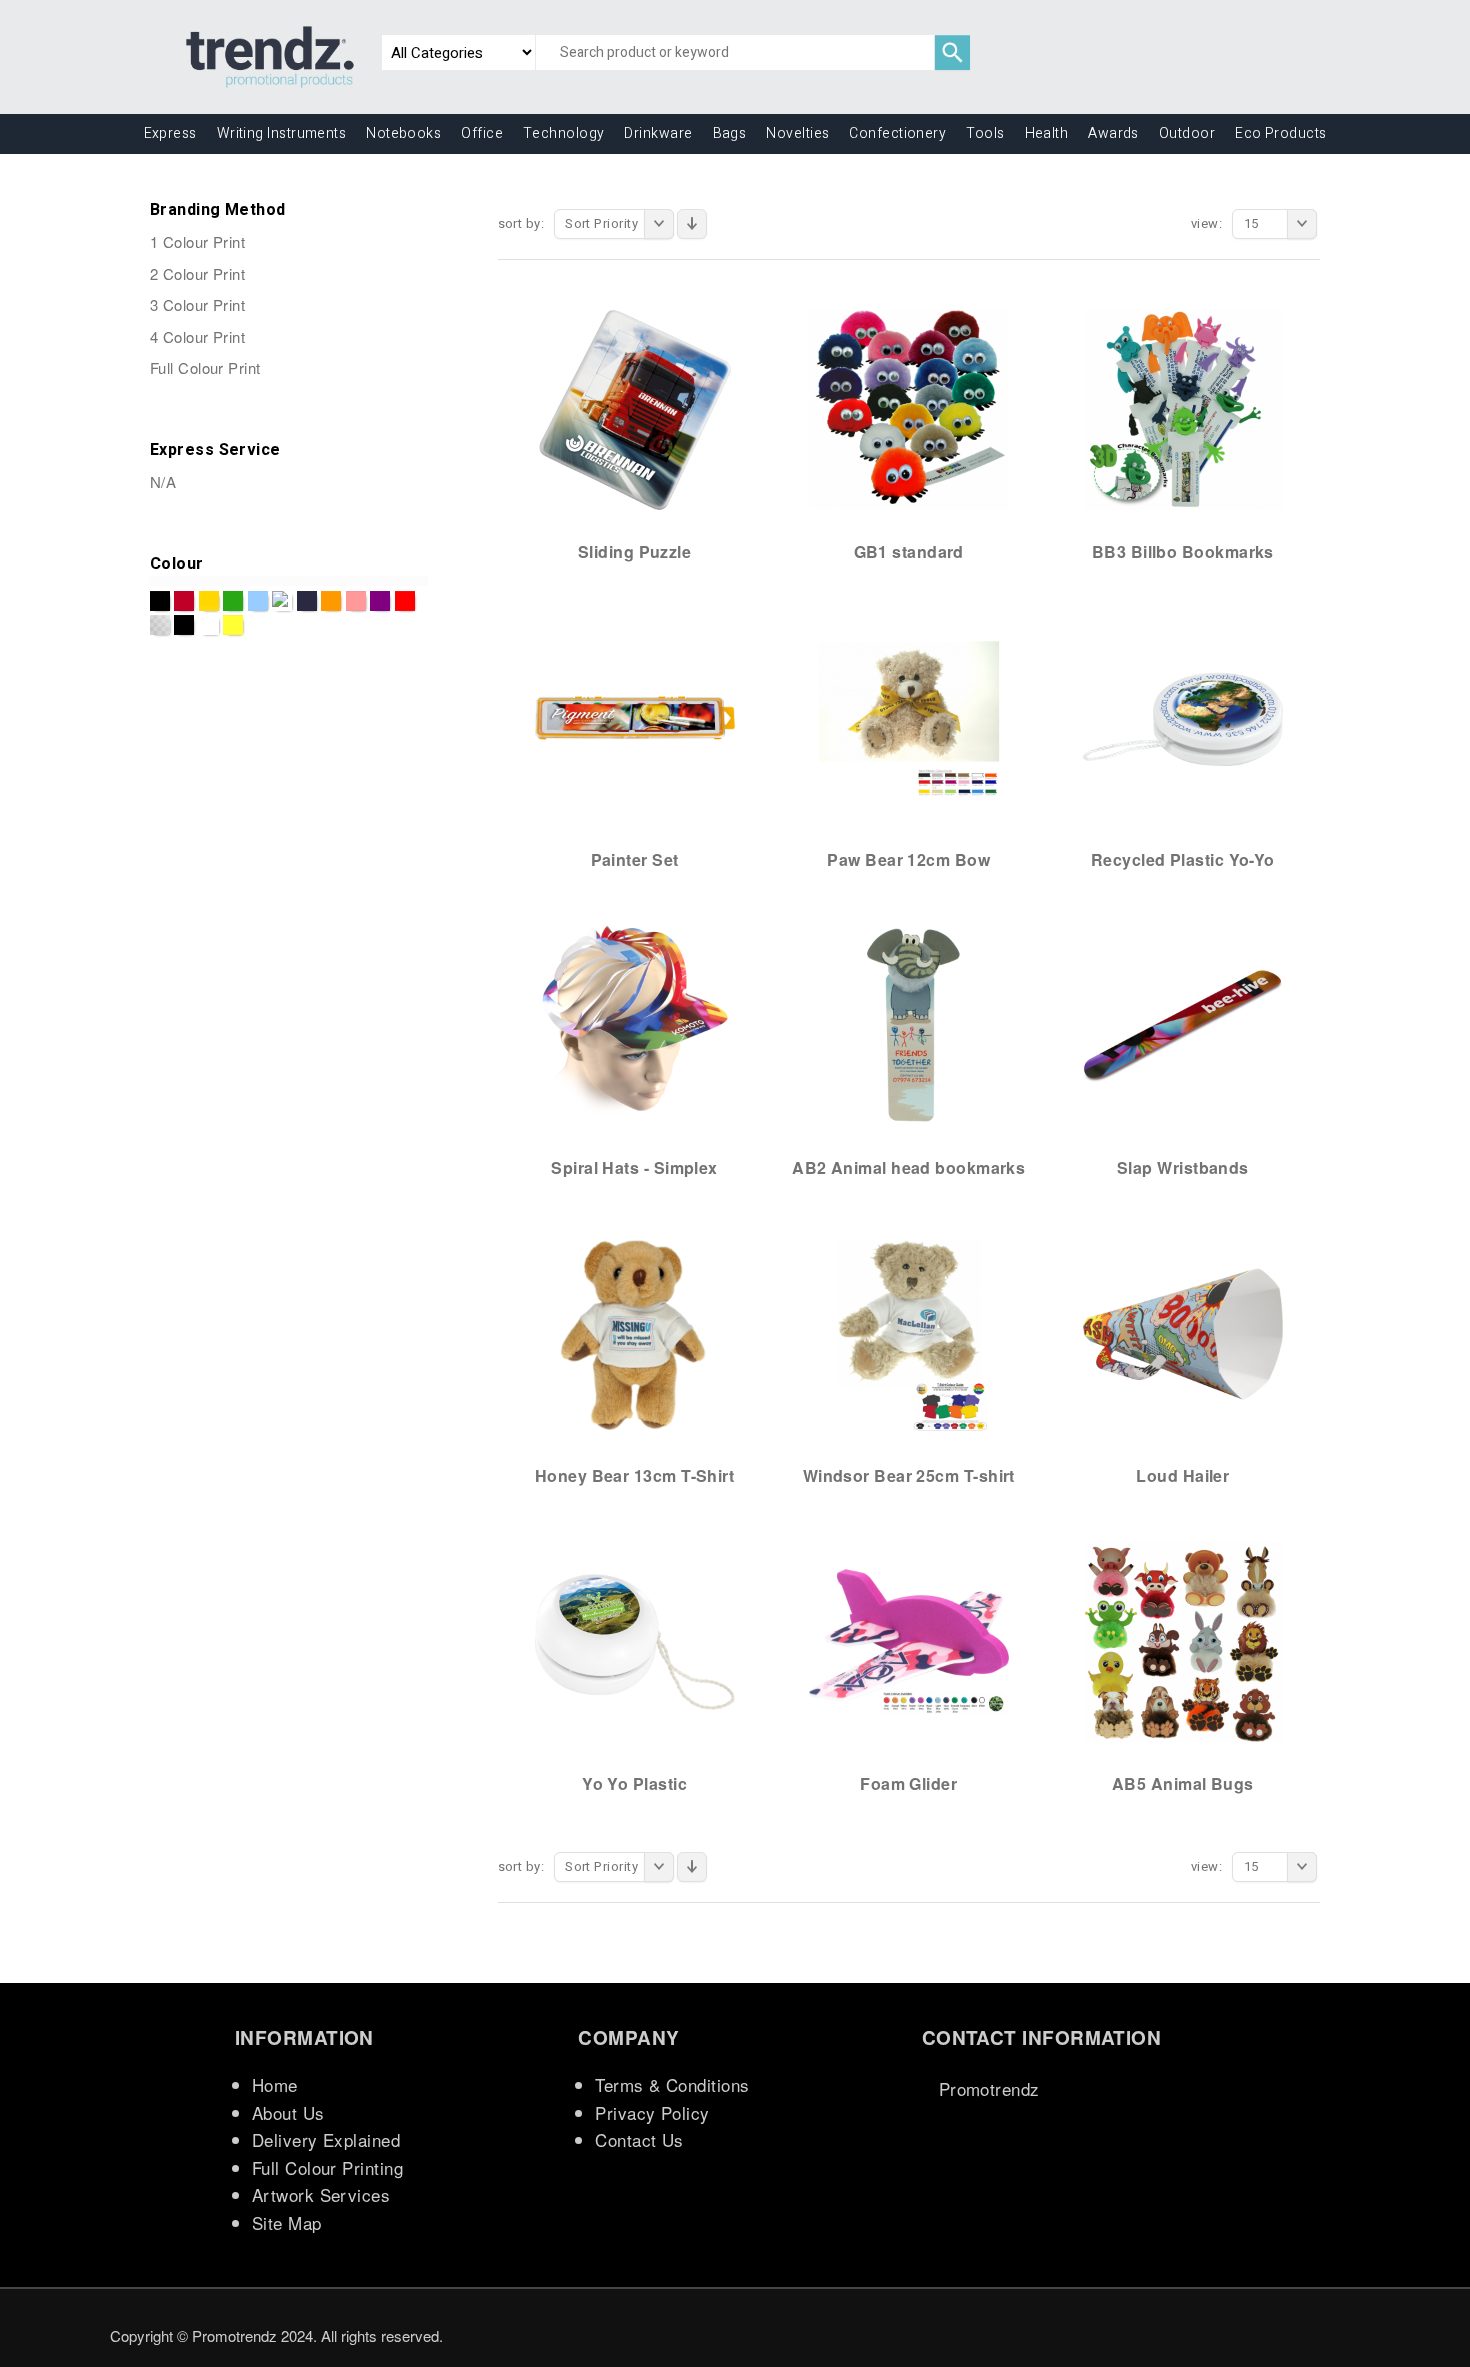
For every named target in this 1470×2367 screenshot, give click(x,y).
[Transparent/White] (160, 625)
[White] (209, 625)
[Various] (184, 625)
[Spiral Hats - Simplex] (635, 1025)
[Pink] (356, 601)
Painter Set (635, 859)
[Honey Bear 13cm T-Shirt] (635, 1333)
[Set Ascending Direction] (692, 224)
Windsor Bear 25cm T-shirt (909, 1475)
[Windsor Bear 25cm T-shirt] (909, 1333)
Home (275, 2084)
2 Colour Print (197, 273)
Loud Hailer (1182, 1475)
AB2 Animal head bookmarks (908, 1167)
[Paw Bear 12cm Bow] (909, 717)
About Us (288, 2112)
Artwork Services (321, 2194)
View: (1206, 223)
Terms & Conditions (672, 2084)
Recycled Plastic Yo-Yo (1183, 859)
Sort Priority (601, 223)
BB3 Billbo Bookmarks (1183, 551)
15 (1251, 223)
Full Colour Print (205, 367)
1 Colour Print (197, 241)
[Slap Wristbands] (1183, 1025)
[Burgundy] (184, 601)
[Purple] (380, 601)
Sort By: (521, 223)
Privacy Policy (652, 2112)
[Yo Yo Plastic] (635, 1641)
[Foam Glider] (909, 1641)
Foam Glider (908, 1783)
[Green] (233, 601)
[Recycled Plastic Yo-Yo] (1183, 717)
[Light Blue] (258, 601)
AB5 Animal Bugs (1183, 1783)
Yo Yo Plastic (634, 1783)
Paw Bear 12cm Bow (908, 859)
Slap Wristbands (1183, 1167)
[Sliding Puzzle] (635, 409)
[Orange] (331, 601)
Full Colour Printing (327, 2167)
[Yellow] (233, 625)
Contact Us (639, 2139)
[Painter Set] (635, 717)
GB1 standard (909, 551)
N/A (163, 481)
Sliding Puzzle (634, 551)
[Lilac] (282, 601)
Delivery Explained (326, 2139)
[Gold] (209, 601)
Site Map (287, 2222)
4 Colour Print (197, 336)
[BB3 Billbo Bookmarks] (1183, 409)
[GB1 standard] (909, 409)
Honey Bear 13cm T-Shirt (634, 1475)
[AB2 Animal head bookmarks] (909, 1025)
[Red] (405, 601)
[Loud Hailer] (1183, 1333)
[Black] (160, 601)
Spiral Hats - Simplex (634, 1167)
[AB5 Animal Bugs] (1183, 1641)
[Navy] (307, 601)
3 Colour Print (197, 304)
